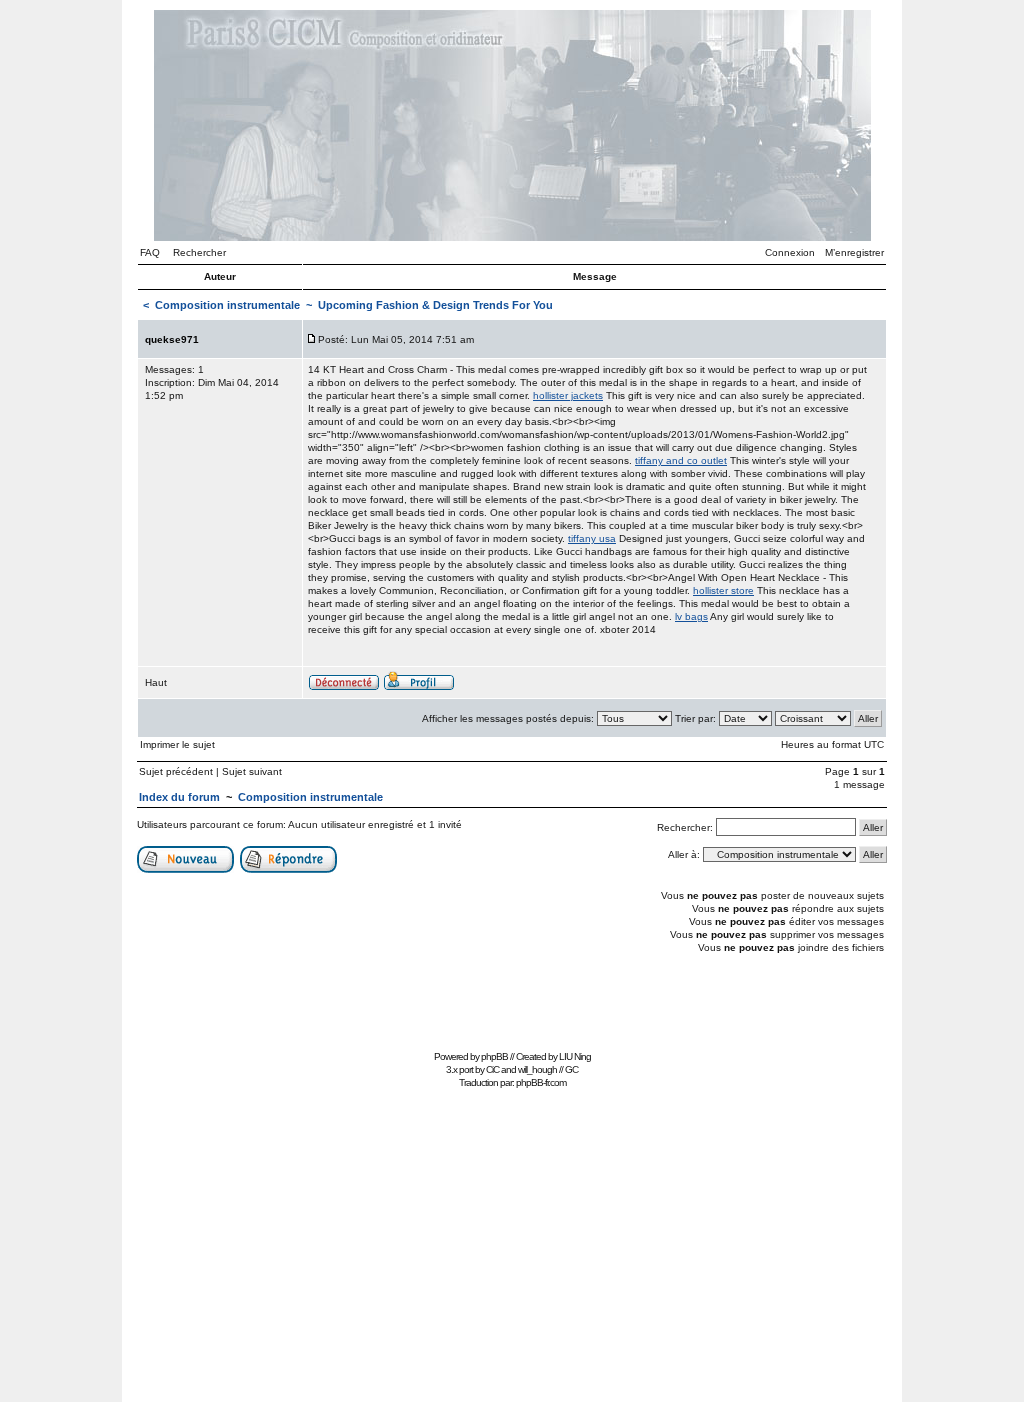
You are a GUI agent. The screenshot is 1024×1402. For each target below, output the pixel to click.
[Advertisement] (512, 999)
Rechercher (199, 252)
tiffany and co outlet (681, 460)
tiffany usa (592, 538)
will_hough (537, 1069)
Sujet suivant (252, 771)
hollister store (723, 590)
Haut (156, 682)
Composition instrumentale (227, 305)
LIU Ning (575, 1056)
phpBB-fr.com (541, 1082)
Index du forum (179, 797)
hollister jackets (568, 395)
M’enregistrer (854, 252)
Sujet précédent (176, 771)
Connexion (790, 252)
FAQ (150, 252)
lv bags (691, 616)
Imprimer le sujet (177, 744)
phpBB (494, 1056)
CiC (492, 1069)
